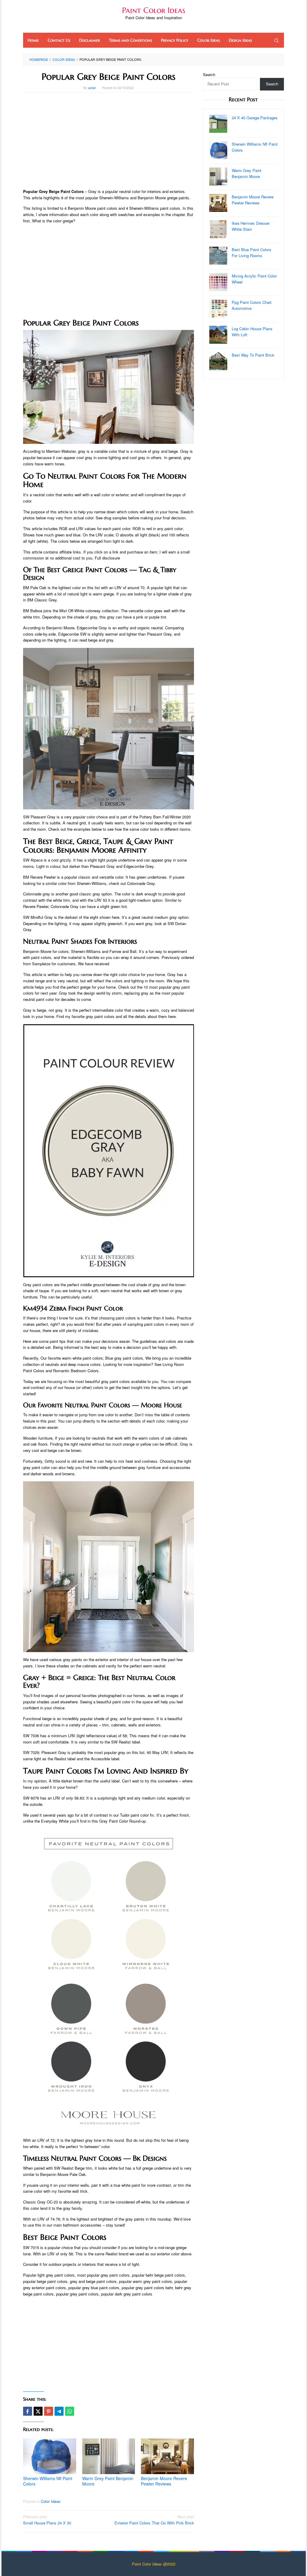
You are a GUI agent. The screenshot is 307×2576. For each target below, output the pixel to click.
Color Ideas (51, 2501)
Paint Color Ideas (154, 10)
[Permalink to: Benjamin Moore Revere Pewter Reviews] (167, 2456)
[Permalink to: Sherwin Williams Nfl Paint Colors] (50, 2456)
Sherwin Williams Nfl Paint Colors (48, 2481)
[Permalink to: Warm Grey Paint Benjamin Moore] (109, 2456)
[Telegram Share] (59, 2411)
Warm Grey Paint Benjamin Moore (108, 2481)
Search (209, 74)
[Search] (276, 40)
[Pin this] (49, 2411)
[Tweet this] (38, 2411)
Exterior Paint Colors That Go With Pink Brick (154, 2520)
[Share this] (28, 2411)
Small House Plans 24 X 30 (47, 2520)
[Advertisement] (109, 141)
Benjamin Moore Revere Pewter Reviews (164, 2481)
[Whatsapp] (70, 2411)
